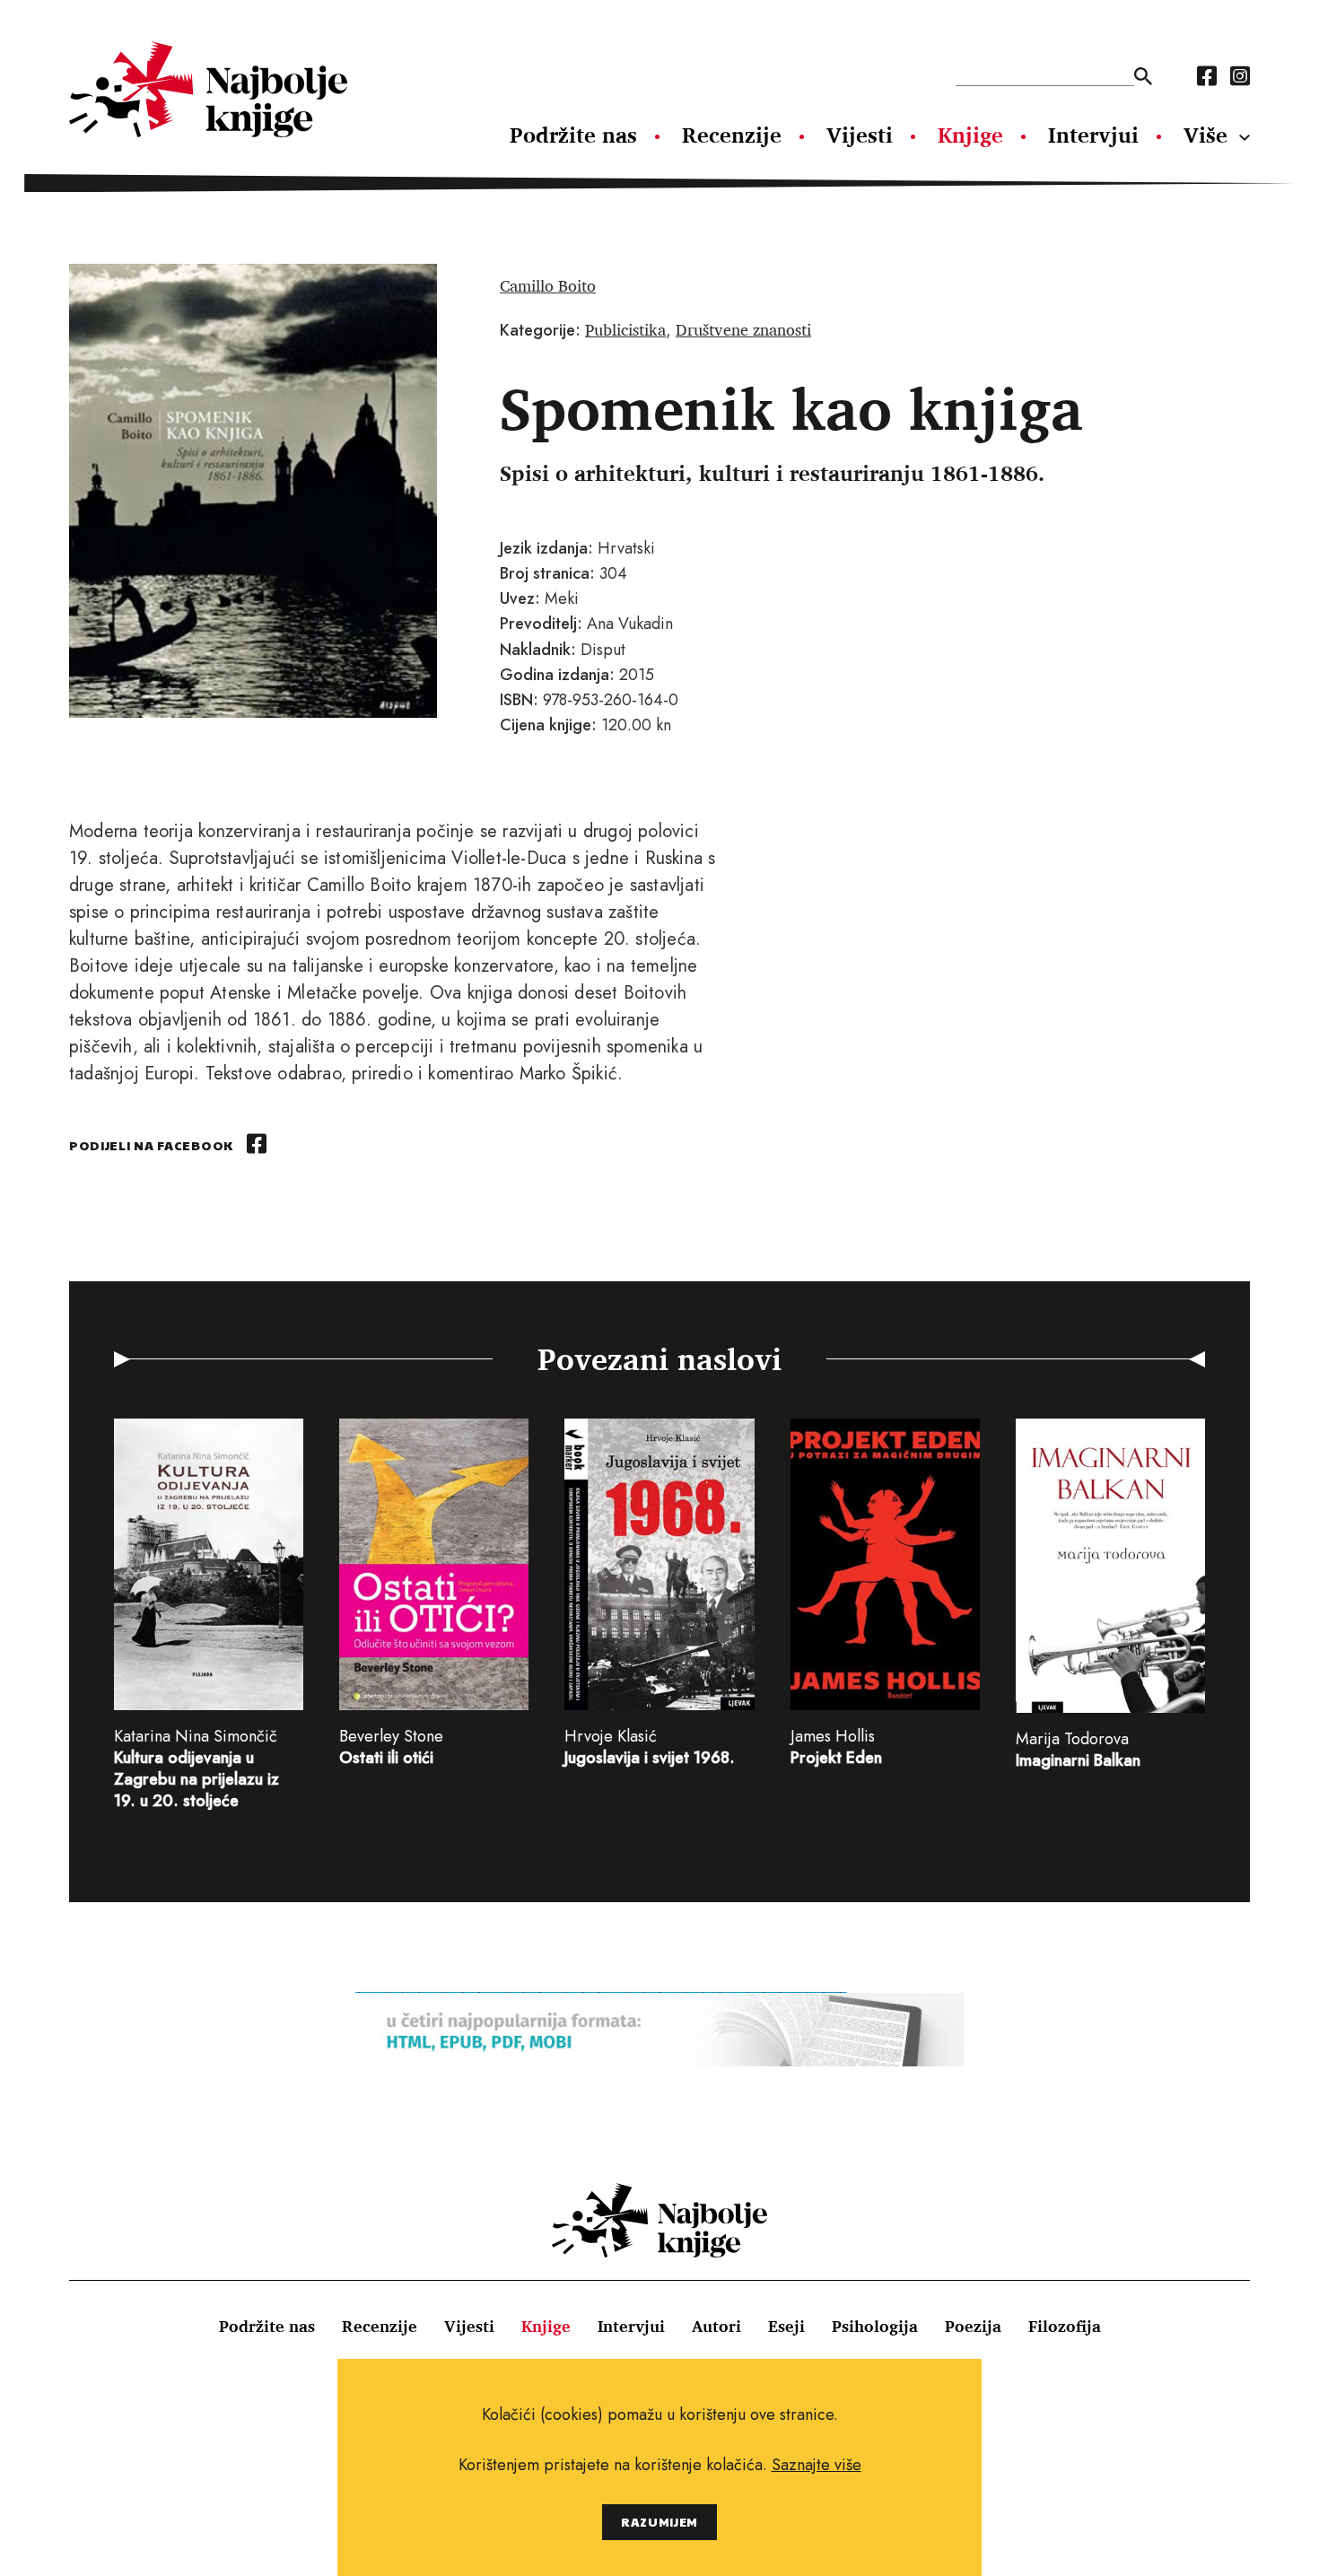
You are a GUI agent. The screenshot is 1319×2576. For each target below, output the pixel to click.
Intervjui (1093, 135)
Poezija (973, 2326)
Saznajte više (817, 2465)
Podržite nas (573, 135)
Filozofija (1065, 2326)
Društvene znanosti (743, 329)
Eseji (786, 2326)
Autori (716, 2326)
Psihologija (875, 2326)
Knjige (970, 135)
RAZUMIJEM (659, 2522)
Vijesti (860, 135)
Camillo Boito (548, 285)
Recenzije (732, 135)
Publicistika (625, 329)
